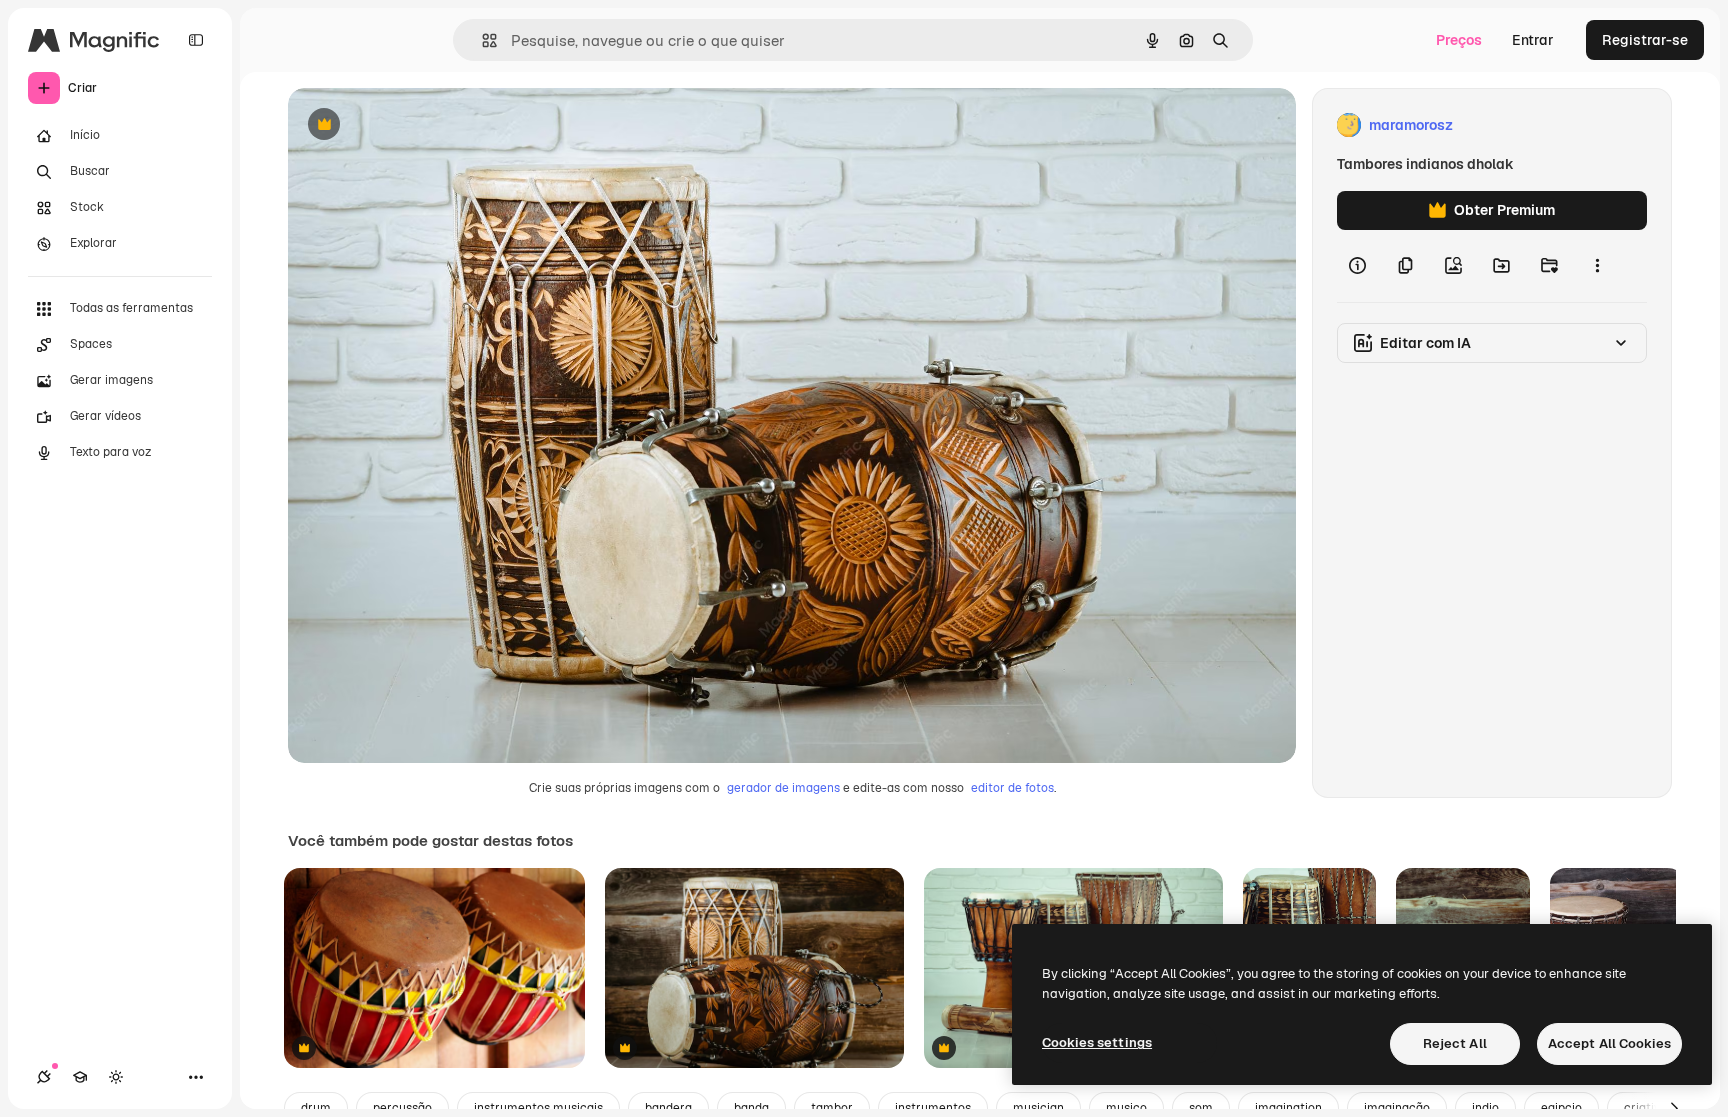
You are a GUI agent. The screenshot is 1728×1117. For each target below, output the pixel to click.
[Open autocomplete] (481, 40)
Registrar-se (1645, 40)
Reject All (1455, 1043)
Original (416, 125)
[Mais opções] (1597, 266)
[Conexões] (44, 1077)
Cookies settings (1097, 1042)
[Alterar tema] (116, 1077)
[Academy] (80, 1077)
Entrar (1533, 40)
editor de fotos (1012, 788)
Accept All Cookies (1609, 1043)
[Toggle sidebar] (196, 40)
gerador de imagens (783, 788)
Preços (1459, 40)
